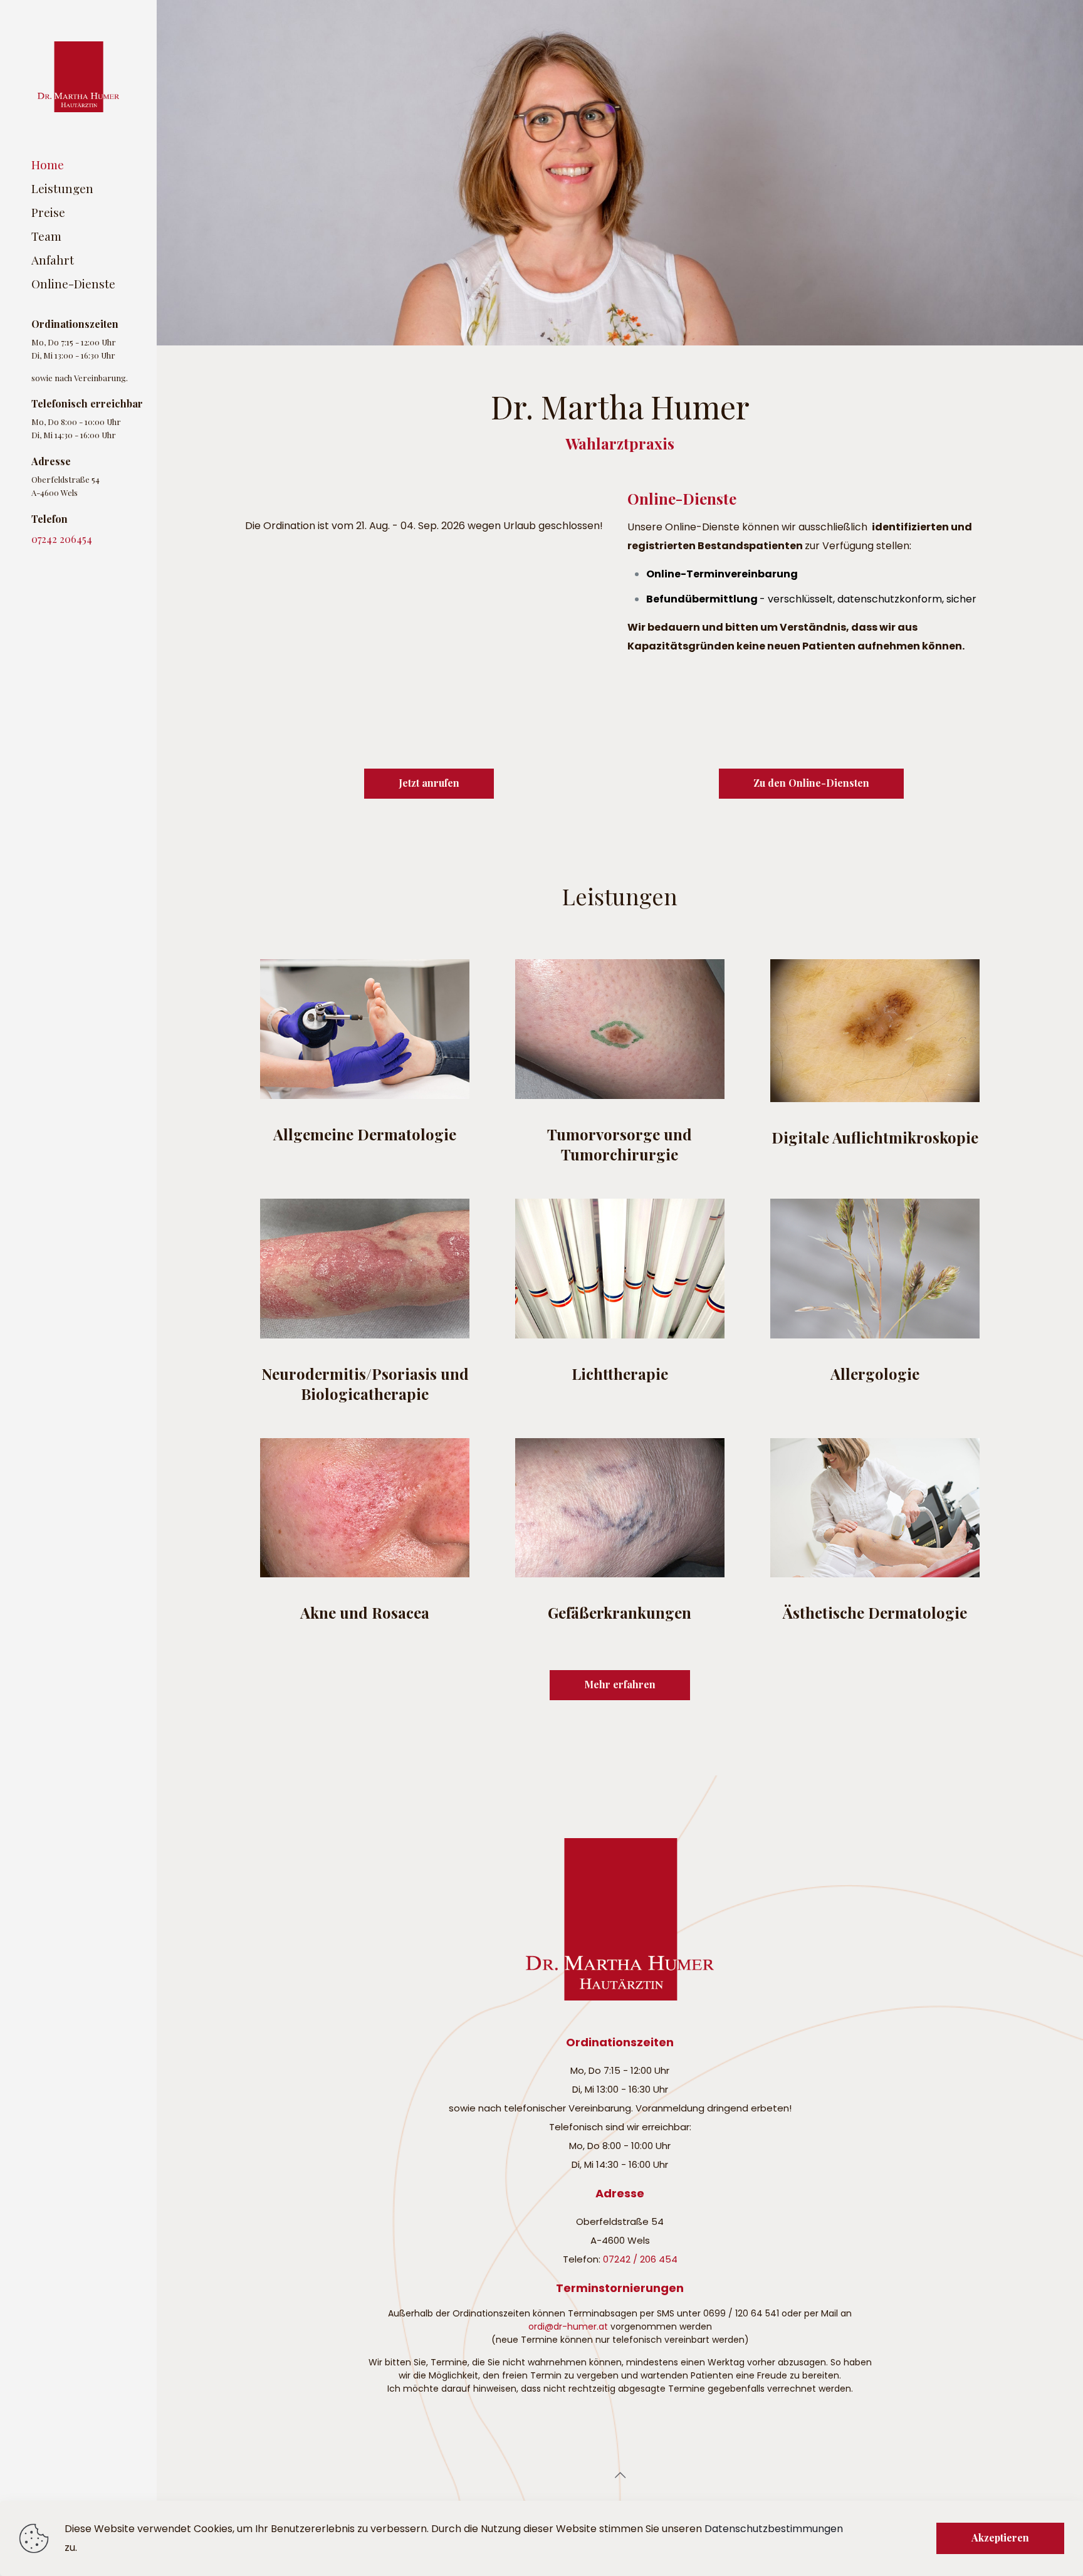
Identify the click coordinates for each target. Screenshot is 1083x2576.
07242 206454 (62, 539)
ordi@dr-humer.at (568, 2326)
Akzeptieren (1000, 2537)
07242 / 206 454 (640, 2259)
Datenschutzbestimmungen (774, 2529)
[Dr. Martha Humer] (78, 76)
